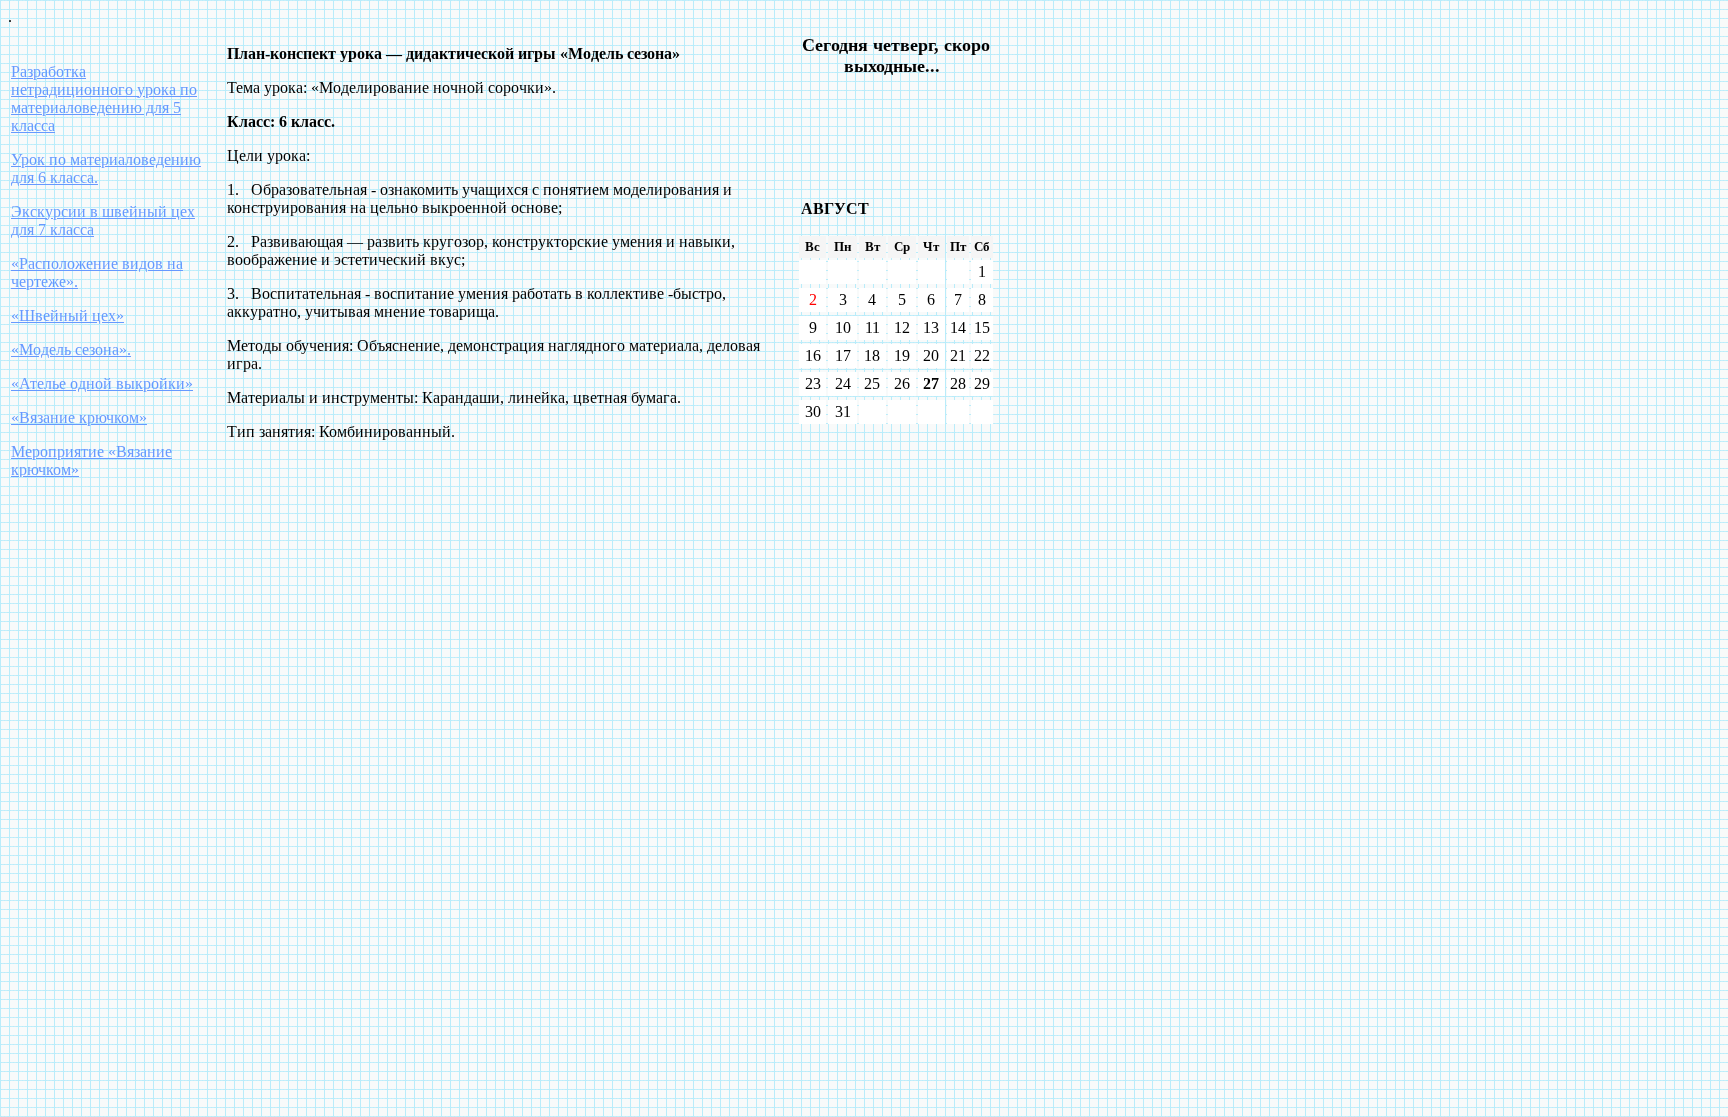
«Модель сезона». (71, 349)
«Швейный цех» (67, 315)
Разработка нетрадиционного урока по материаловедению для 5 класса (104, 98)
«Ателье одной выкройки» (102, 383)
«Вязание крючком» (79, 417)
